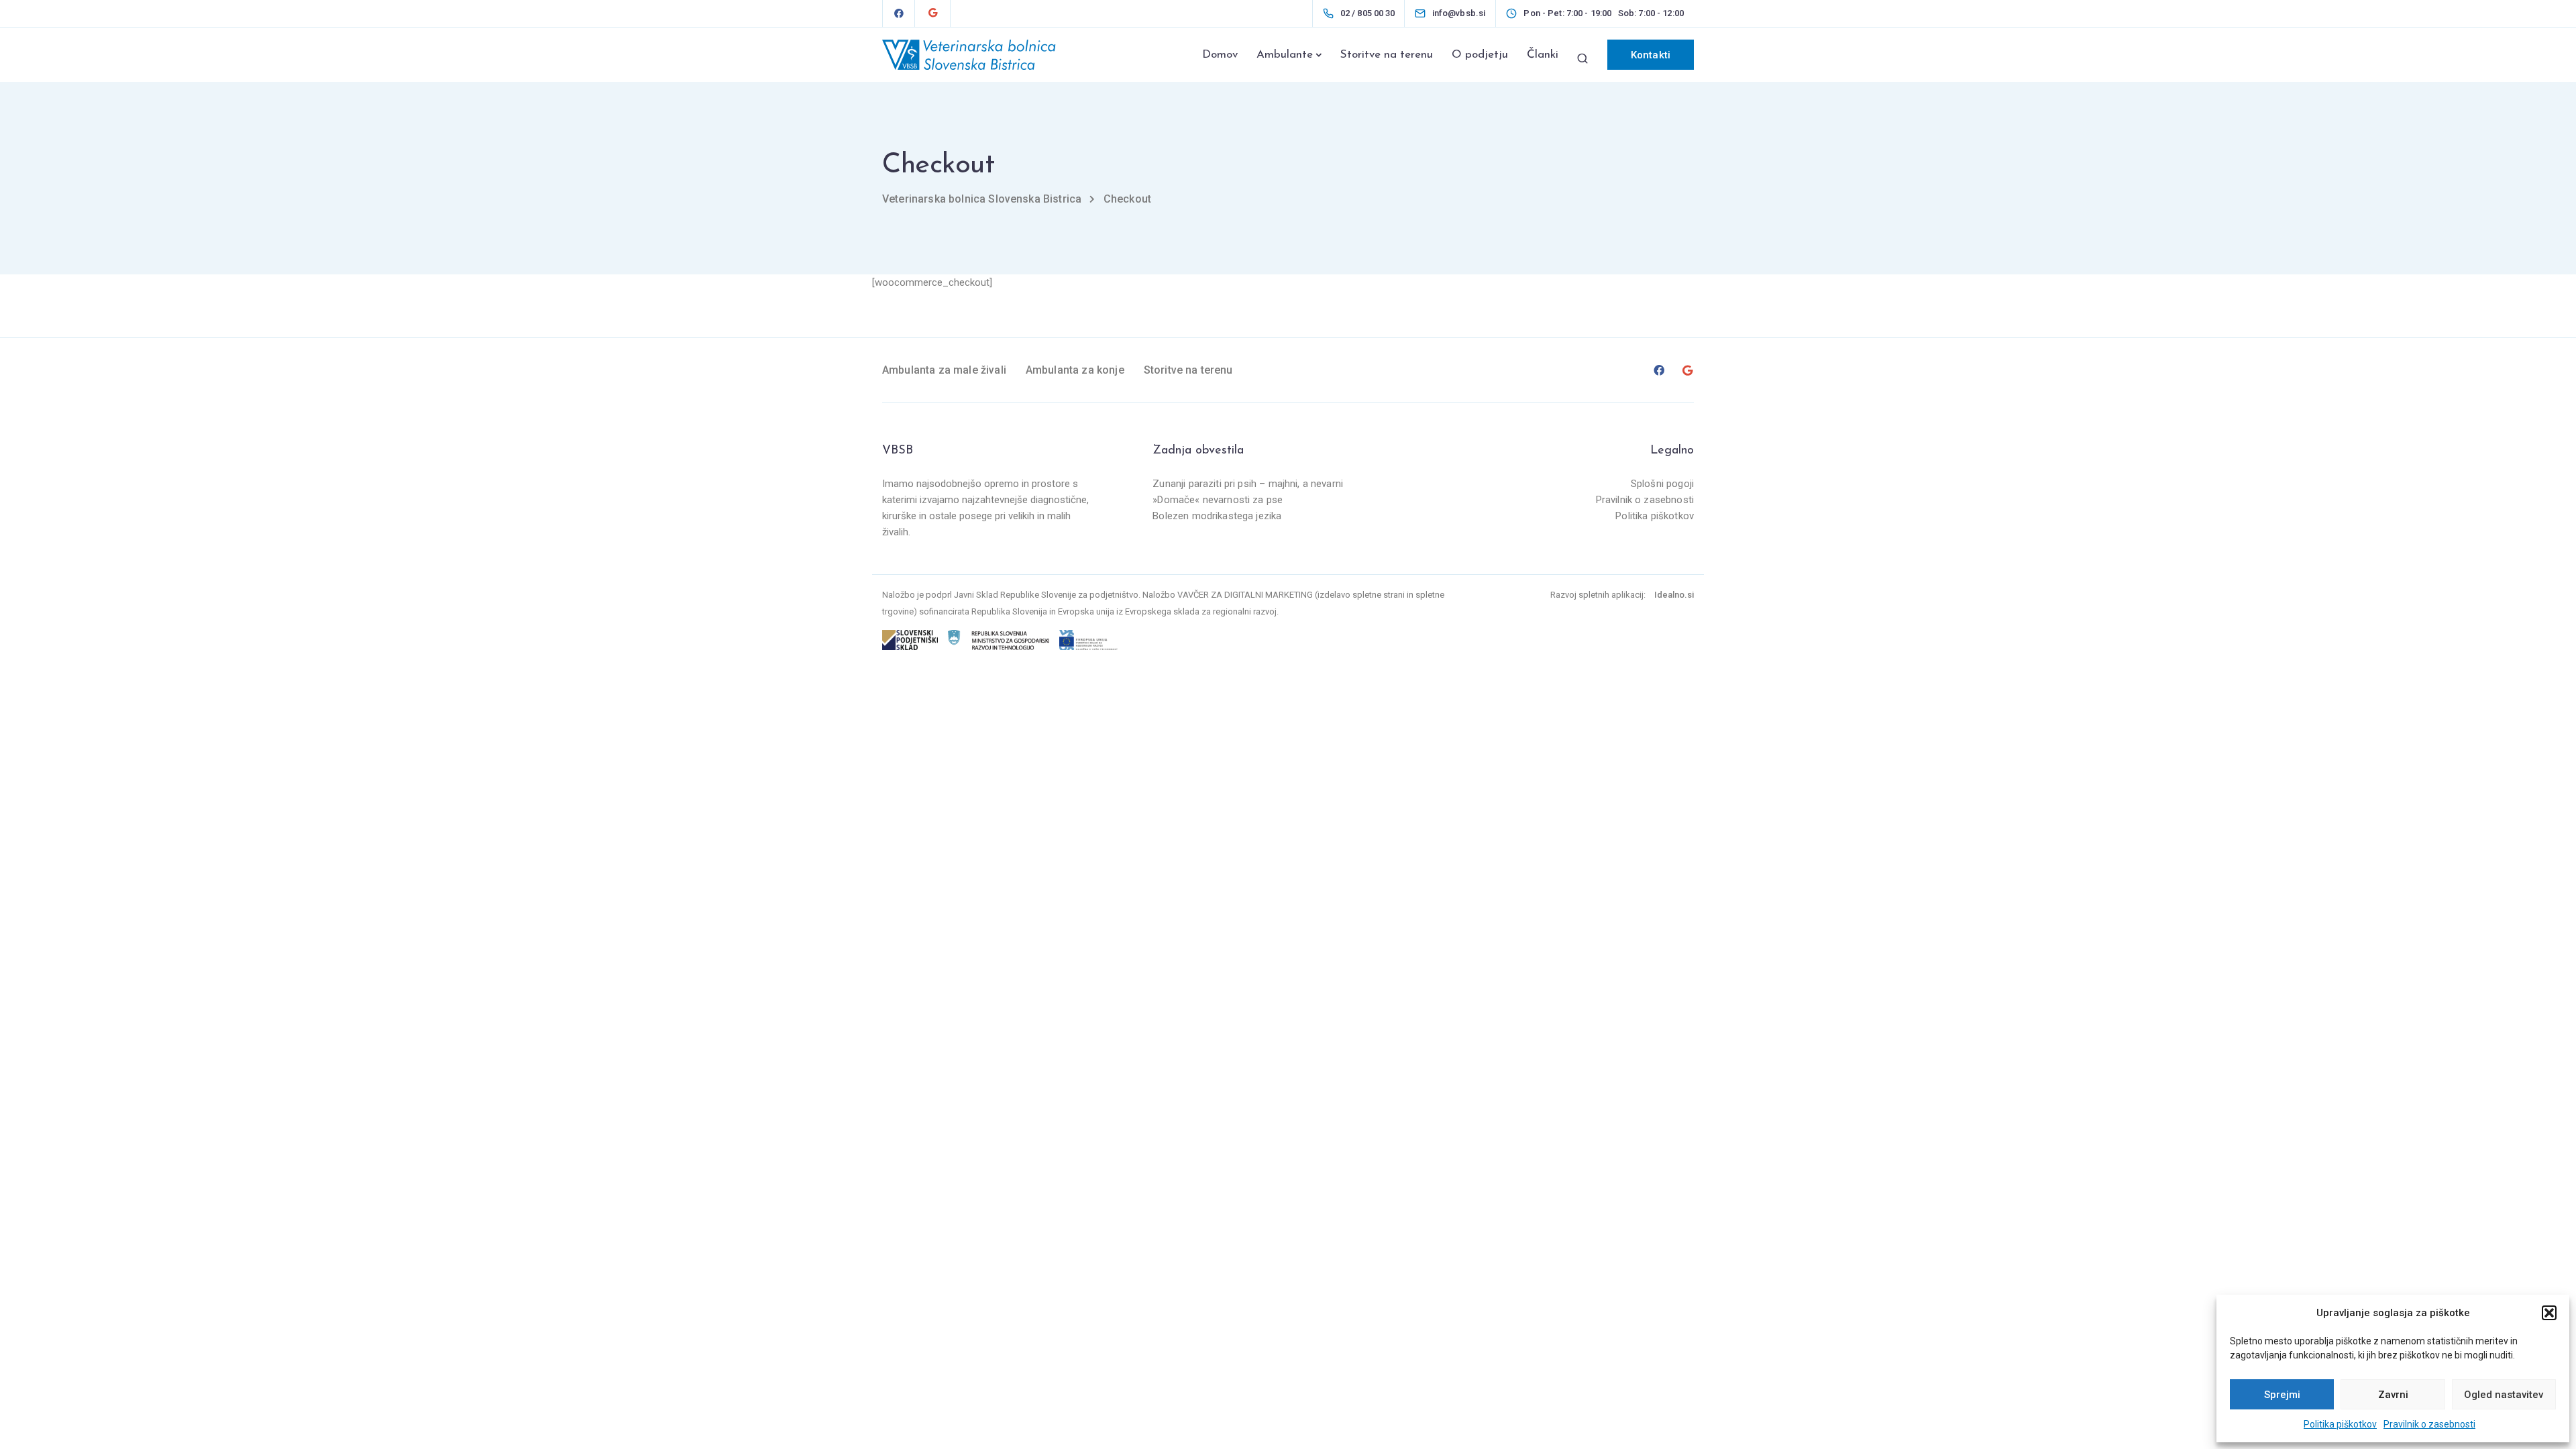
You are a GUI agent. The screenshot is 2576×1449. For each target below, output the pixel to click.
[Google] (932, 13)
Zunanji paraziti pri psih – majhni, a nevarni (1248, 484)
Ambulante (1285, 55)
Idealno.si (1674, 595)
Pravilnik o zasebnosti (2429, 1424)
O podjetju (1480, 55)
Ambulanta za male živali (944, 370)
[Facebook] (899, 13)
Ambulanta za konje (1075, 370)
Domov (1220, 55)
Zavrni (2393, 1395)
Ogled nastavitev (2504, 1395)
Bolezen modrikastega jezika (1217, 516)
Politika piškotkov (2340, 1424)
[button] (2549, 1313)
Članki (1543, 55)
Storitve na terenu (1387, 55)
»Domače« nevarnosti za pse (1218, 500)
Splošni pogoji (1662, 484)
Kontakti (1651, 55)
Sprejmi (2282, 1395)
